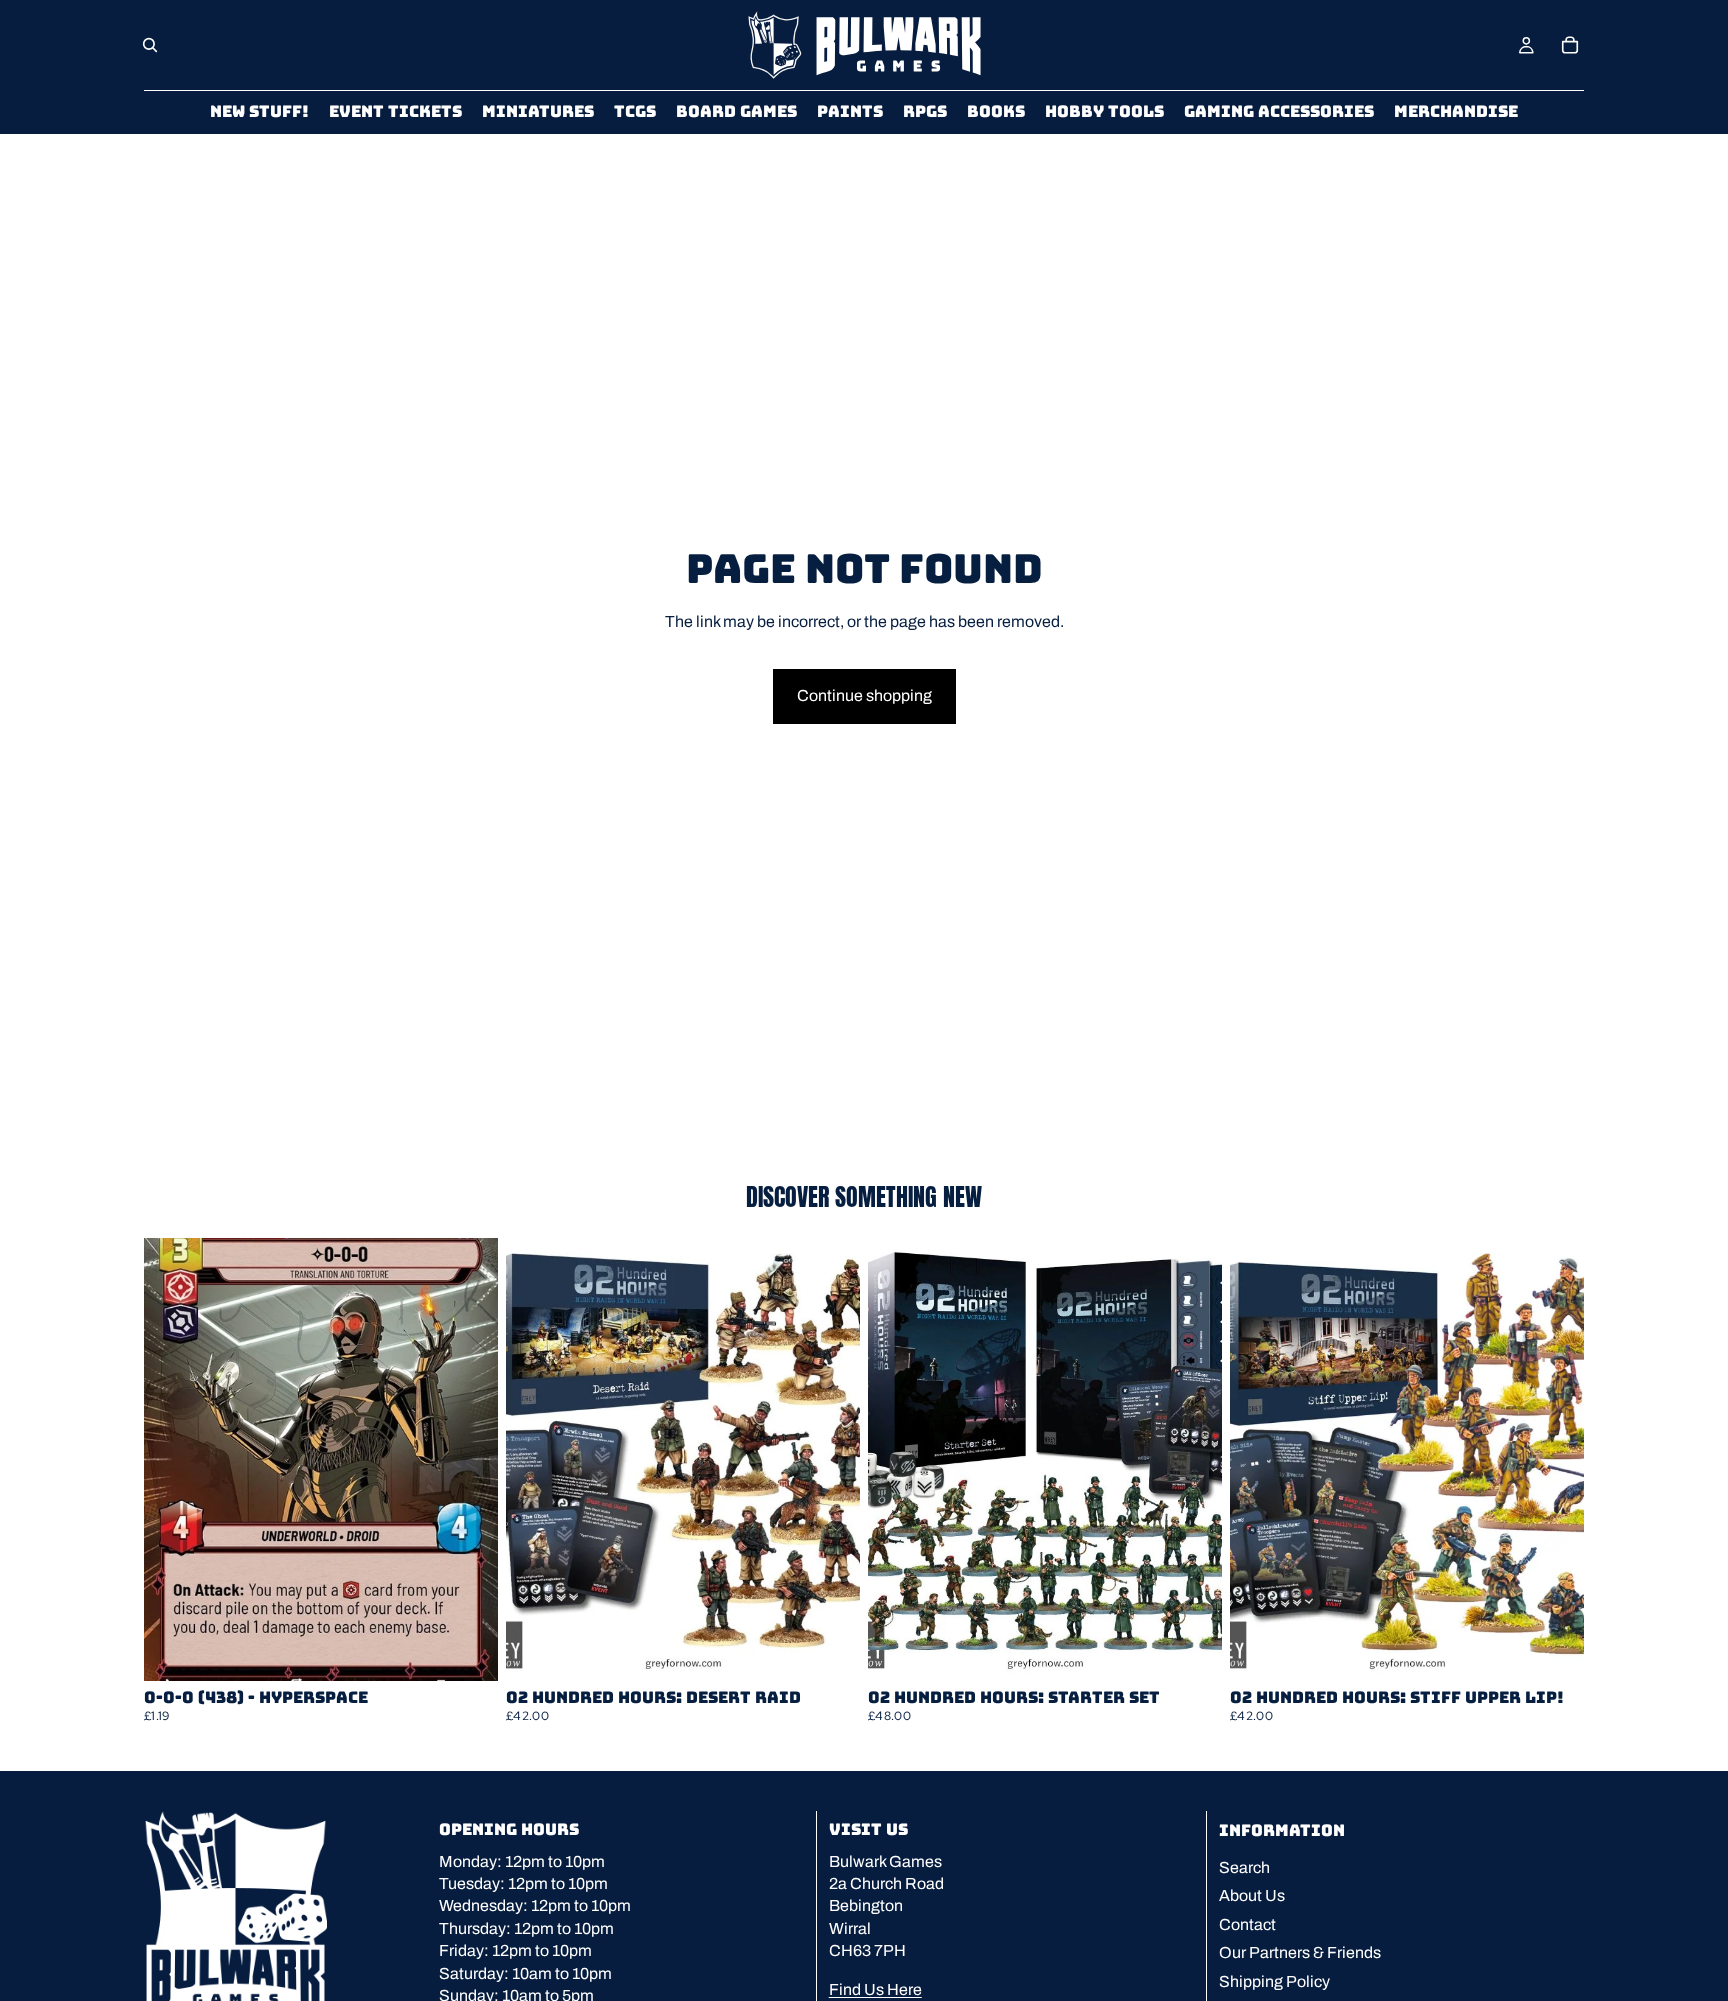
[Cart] (1570, 45)
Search (1244, 1867)
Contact (1247, 1924)
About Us (1252, 1896)
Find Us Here (875, 1989)
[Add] (467, 1650)
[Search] (150, 45)
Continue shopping (864, 695)
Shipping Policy (1274, 1981)
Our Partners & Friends (1300, 1952)
